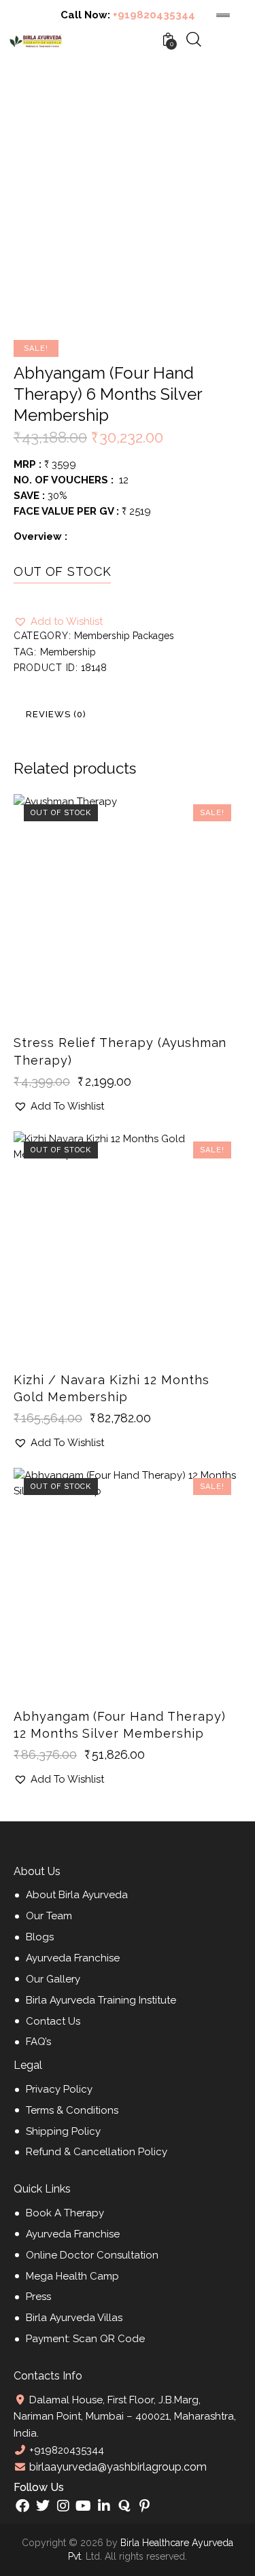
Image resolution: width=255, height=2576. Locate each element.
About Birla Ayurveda (77, 1895)
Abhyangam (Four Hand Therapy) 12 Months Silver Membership (120, 1725)
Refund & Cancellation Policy (97, 2152)
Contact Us (53, 2021)
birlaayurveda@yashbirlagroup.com (117, 2467)
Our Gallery (53, 1979)
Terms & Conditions (72, 2110)
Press (38, 2297)
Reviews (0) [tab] (56, 714)
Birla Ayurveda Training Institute (101, 2000)
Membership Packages (124, 636)
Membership (68, 652)
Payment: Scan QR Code (85, 2339)
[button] (58, 622)
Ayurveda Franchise (73, 1958)
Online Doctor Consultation (92, 2255)
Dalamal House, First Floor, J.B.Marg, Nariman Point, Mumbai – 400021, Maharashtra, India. (125, 2417)
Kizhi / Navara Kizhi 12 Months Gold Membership (112, 1388)
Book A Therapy (65, 2213)
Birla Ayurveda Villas (74, 2318)
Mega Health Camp (72, 2276)
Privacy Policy (59, 2089)
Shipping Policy (63, 2131)
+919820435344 (154, 15)
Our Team (49, 1916)
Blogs (40, 1937)
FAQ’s (38, 2042)
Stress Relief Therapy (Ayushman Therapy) (120, 1051)
